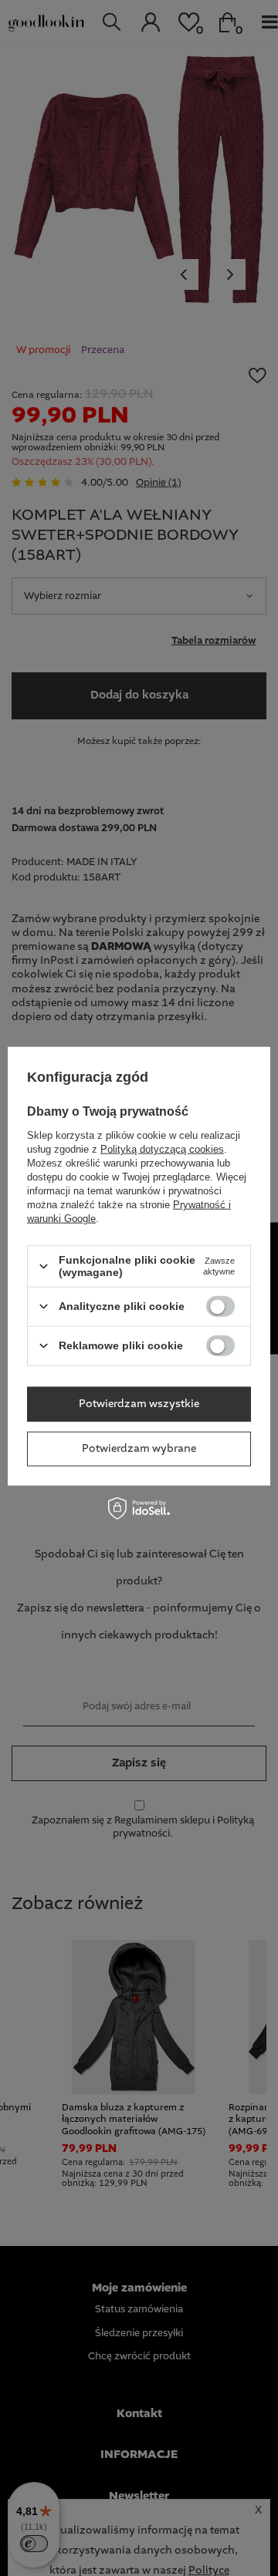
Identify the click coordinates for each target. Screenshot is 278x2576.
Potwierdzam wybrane (139, 1449)
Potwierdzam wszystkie (139, 1404)
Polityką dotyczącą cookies (162, 1149)
